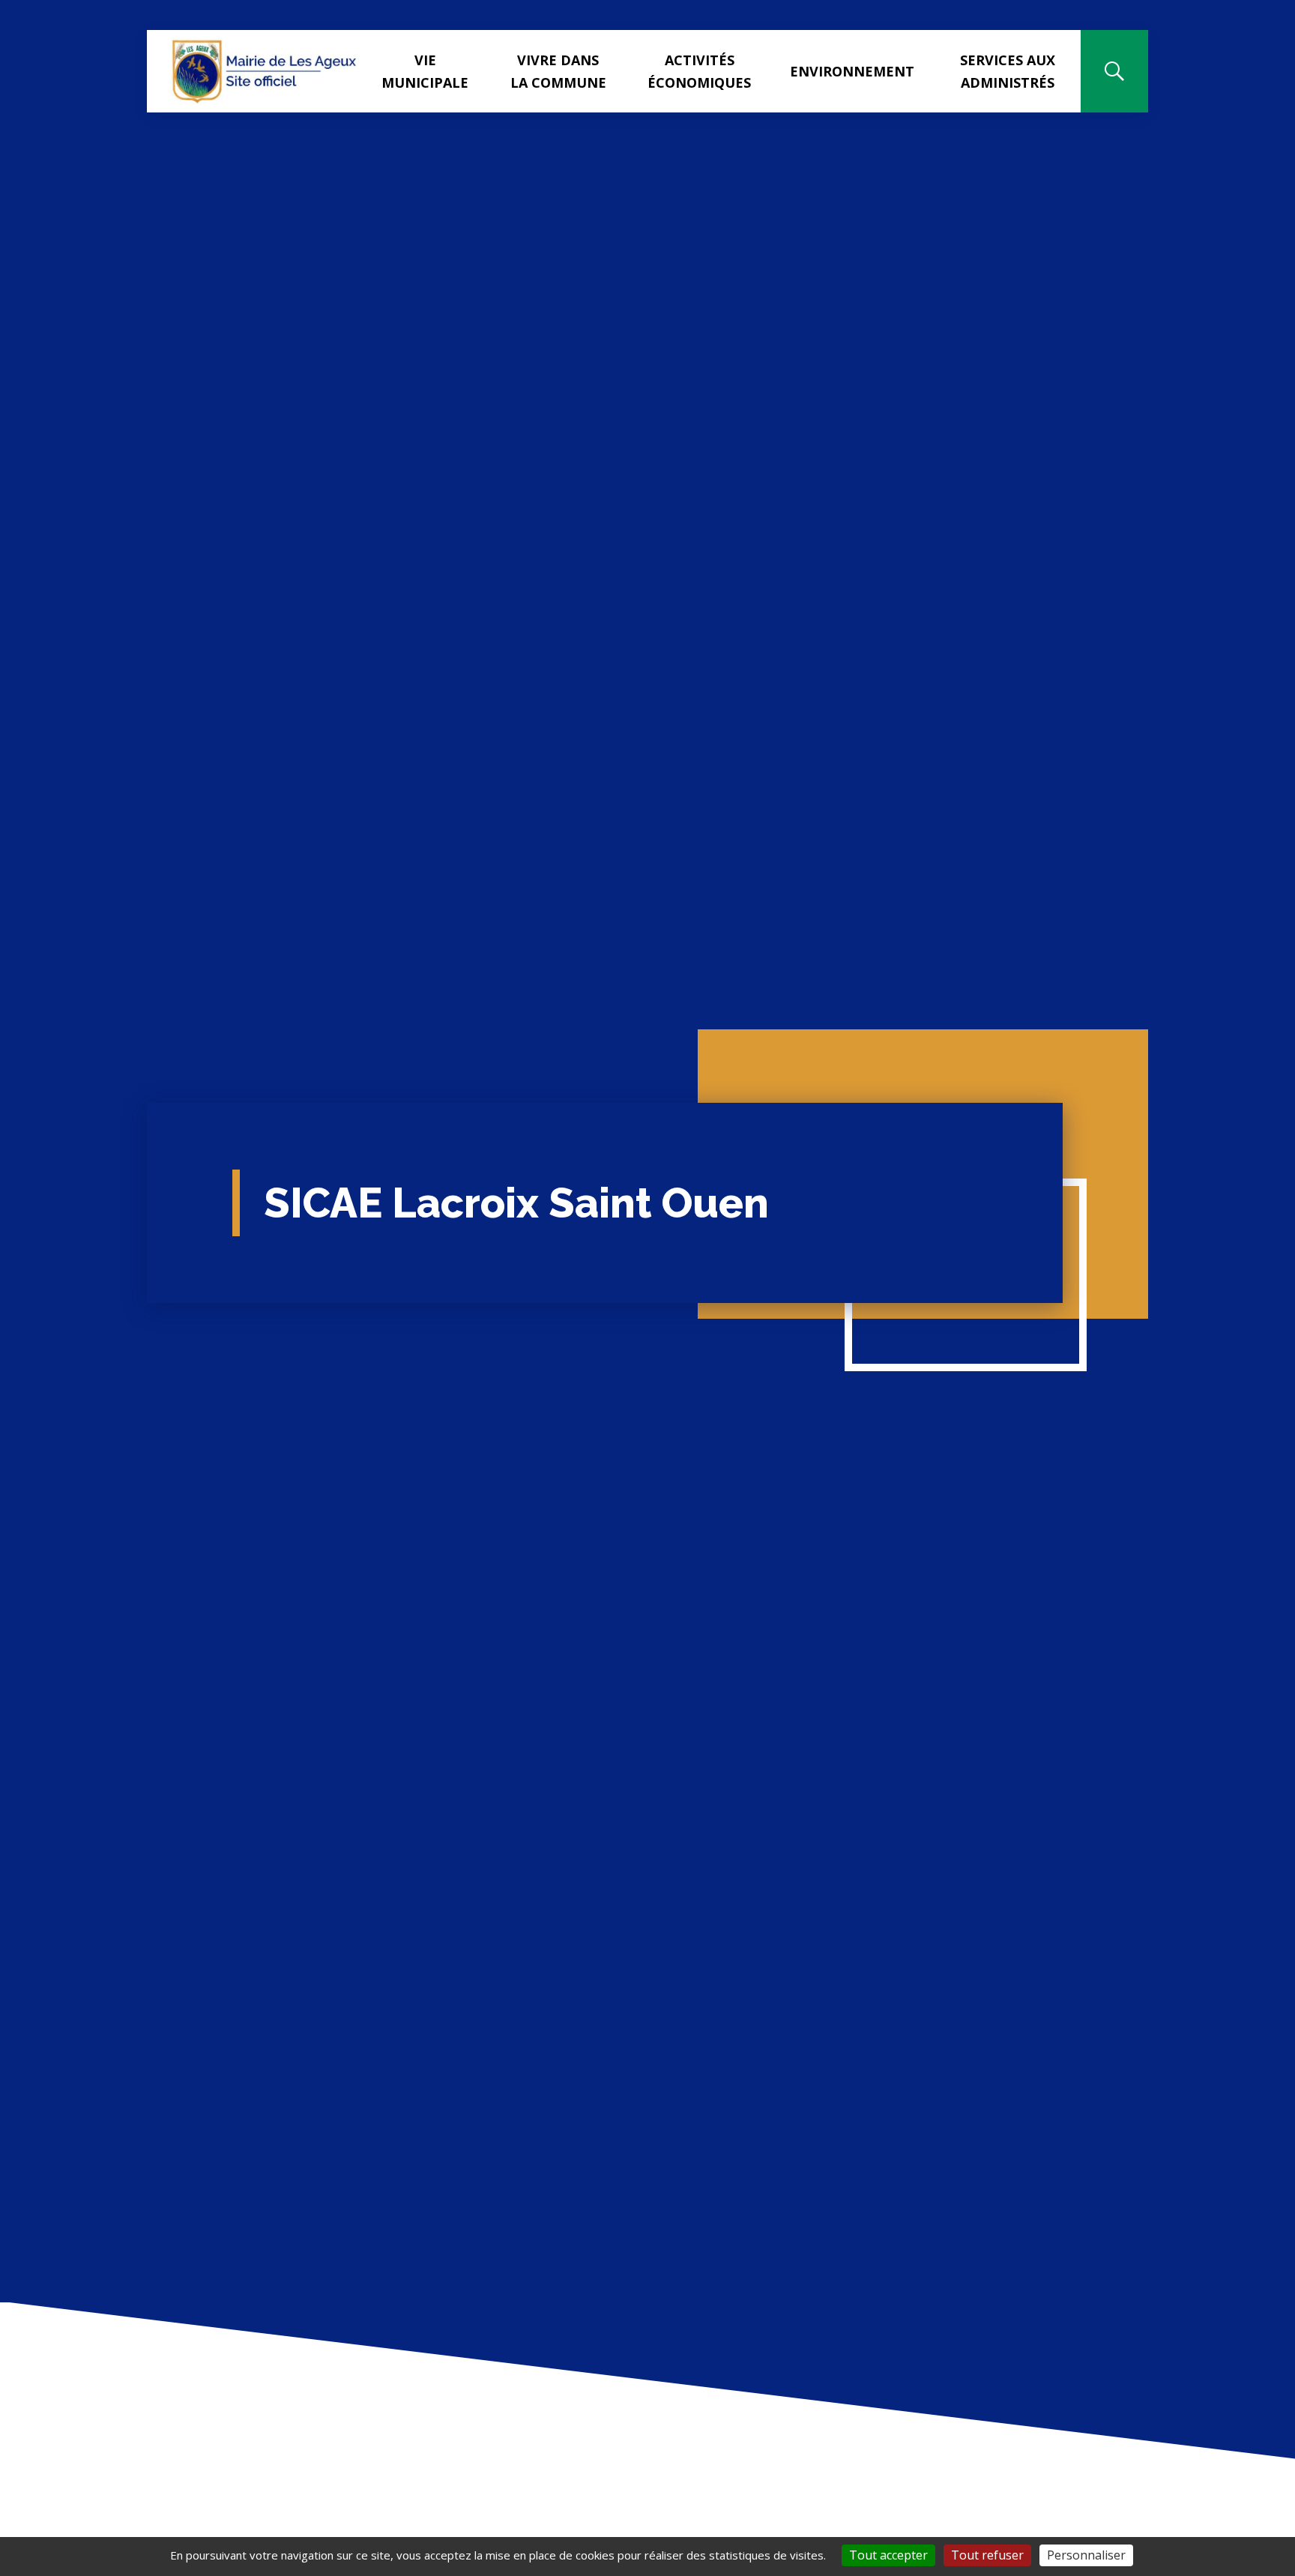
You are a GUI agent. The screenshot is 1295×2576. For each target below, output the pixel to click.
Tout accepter (888, 2555)
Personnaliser (1086, 2555)
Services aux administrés (1008, 71)
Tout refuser (987, 2555)
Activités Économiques (699, 71)
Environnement (852, 71)
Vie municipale (425, 71)
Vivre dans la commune (558, 71)
